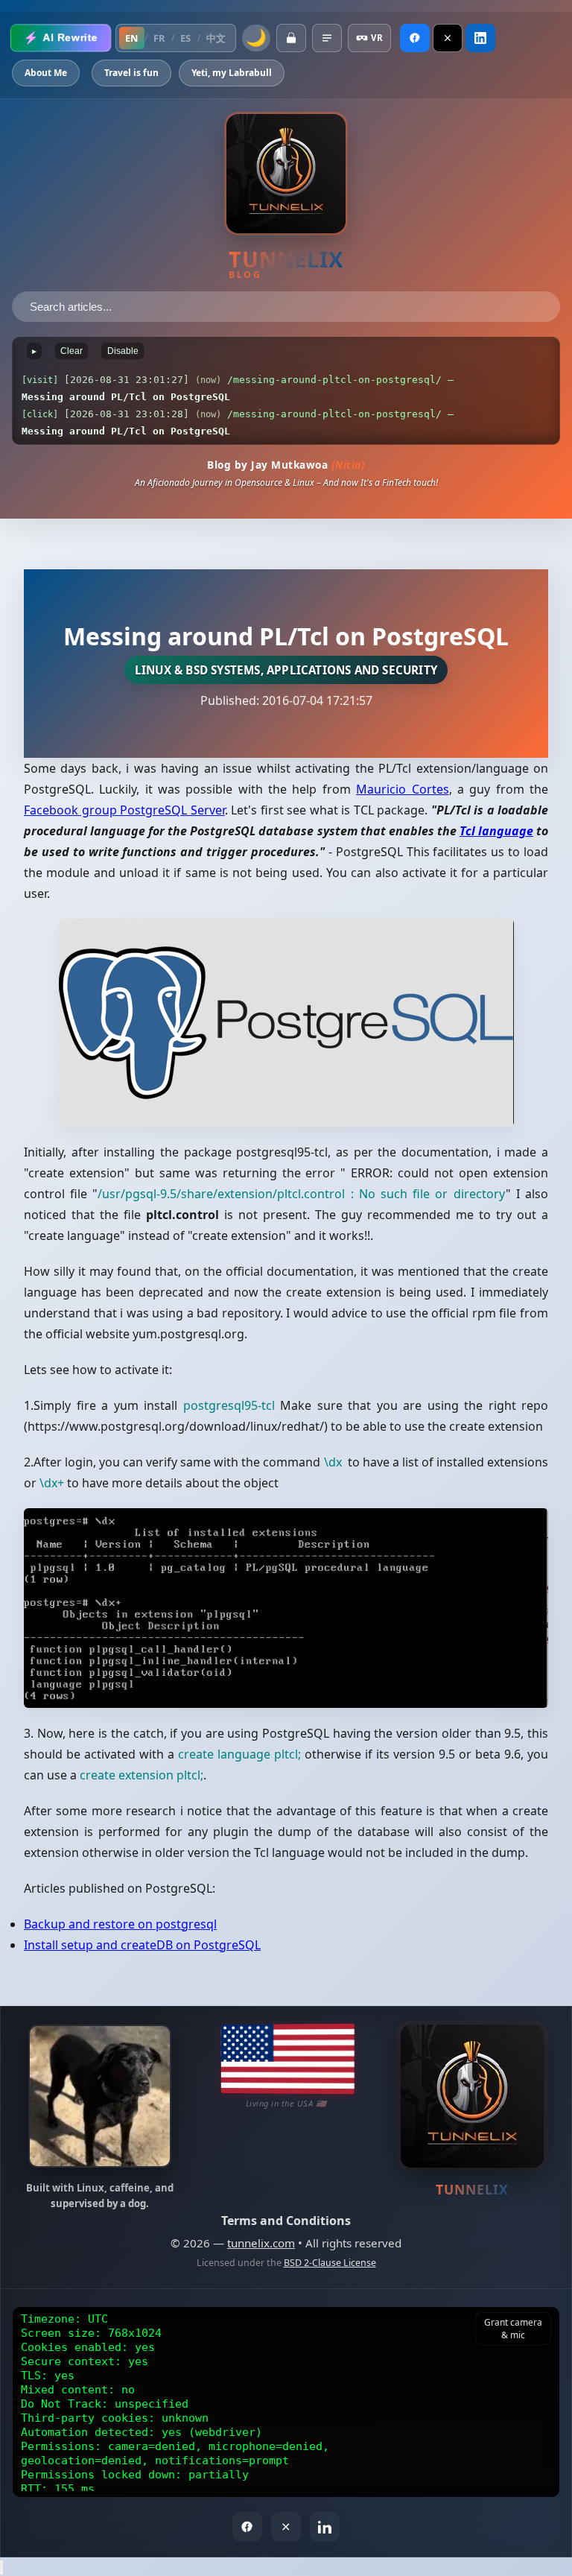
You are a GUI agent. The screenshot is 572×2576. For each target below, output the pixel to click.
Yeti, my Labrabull (232, 73)
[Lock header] (291, 38)
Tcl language (496, 831)
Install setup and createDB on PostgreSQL (142, 1945)
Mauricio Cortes (402, 789)
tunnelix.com (261, 2243)
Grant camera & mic (513, 2329)
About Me (46, 73)
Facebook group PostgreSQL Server (124, 810)
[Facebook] (415, 38)
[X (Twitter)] (448, 38)
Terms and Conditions (286, 2221)
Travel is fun (131, 73)
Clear (71, 351)
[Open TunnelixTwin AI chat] (1, 2567)
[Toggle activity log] (327, 38)
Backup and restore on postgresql (120, 1924)
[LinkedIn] (480, 38)
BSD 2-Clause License (330, 2263)
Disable (123, 351)
